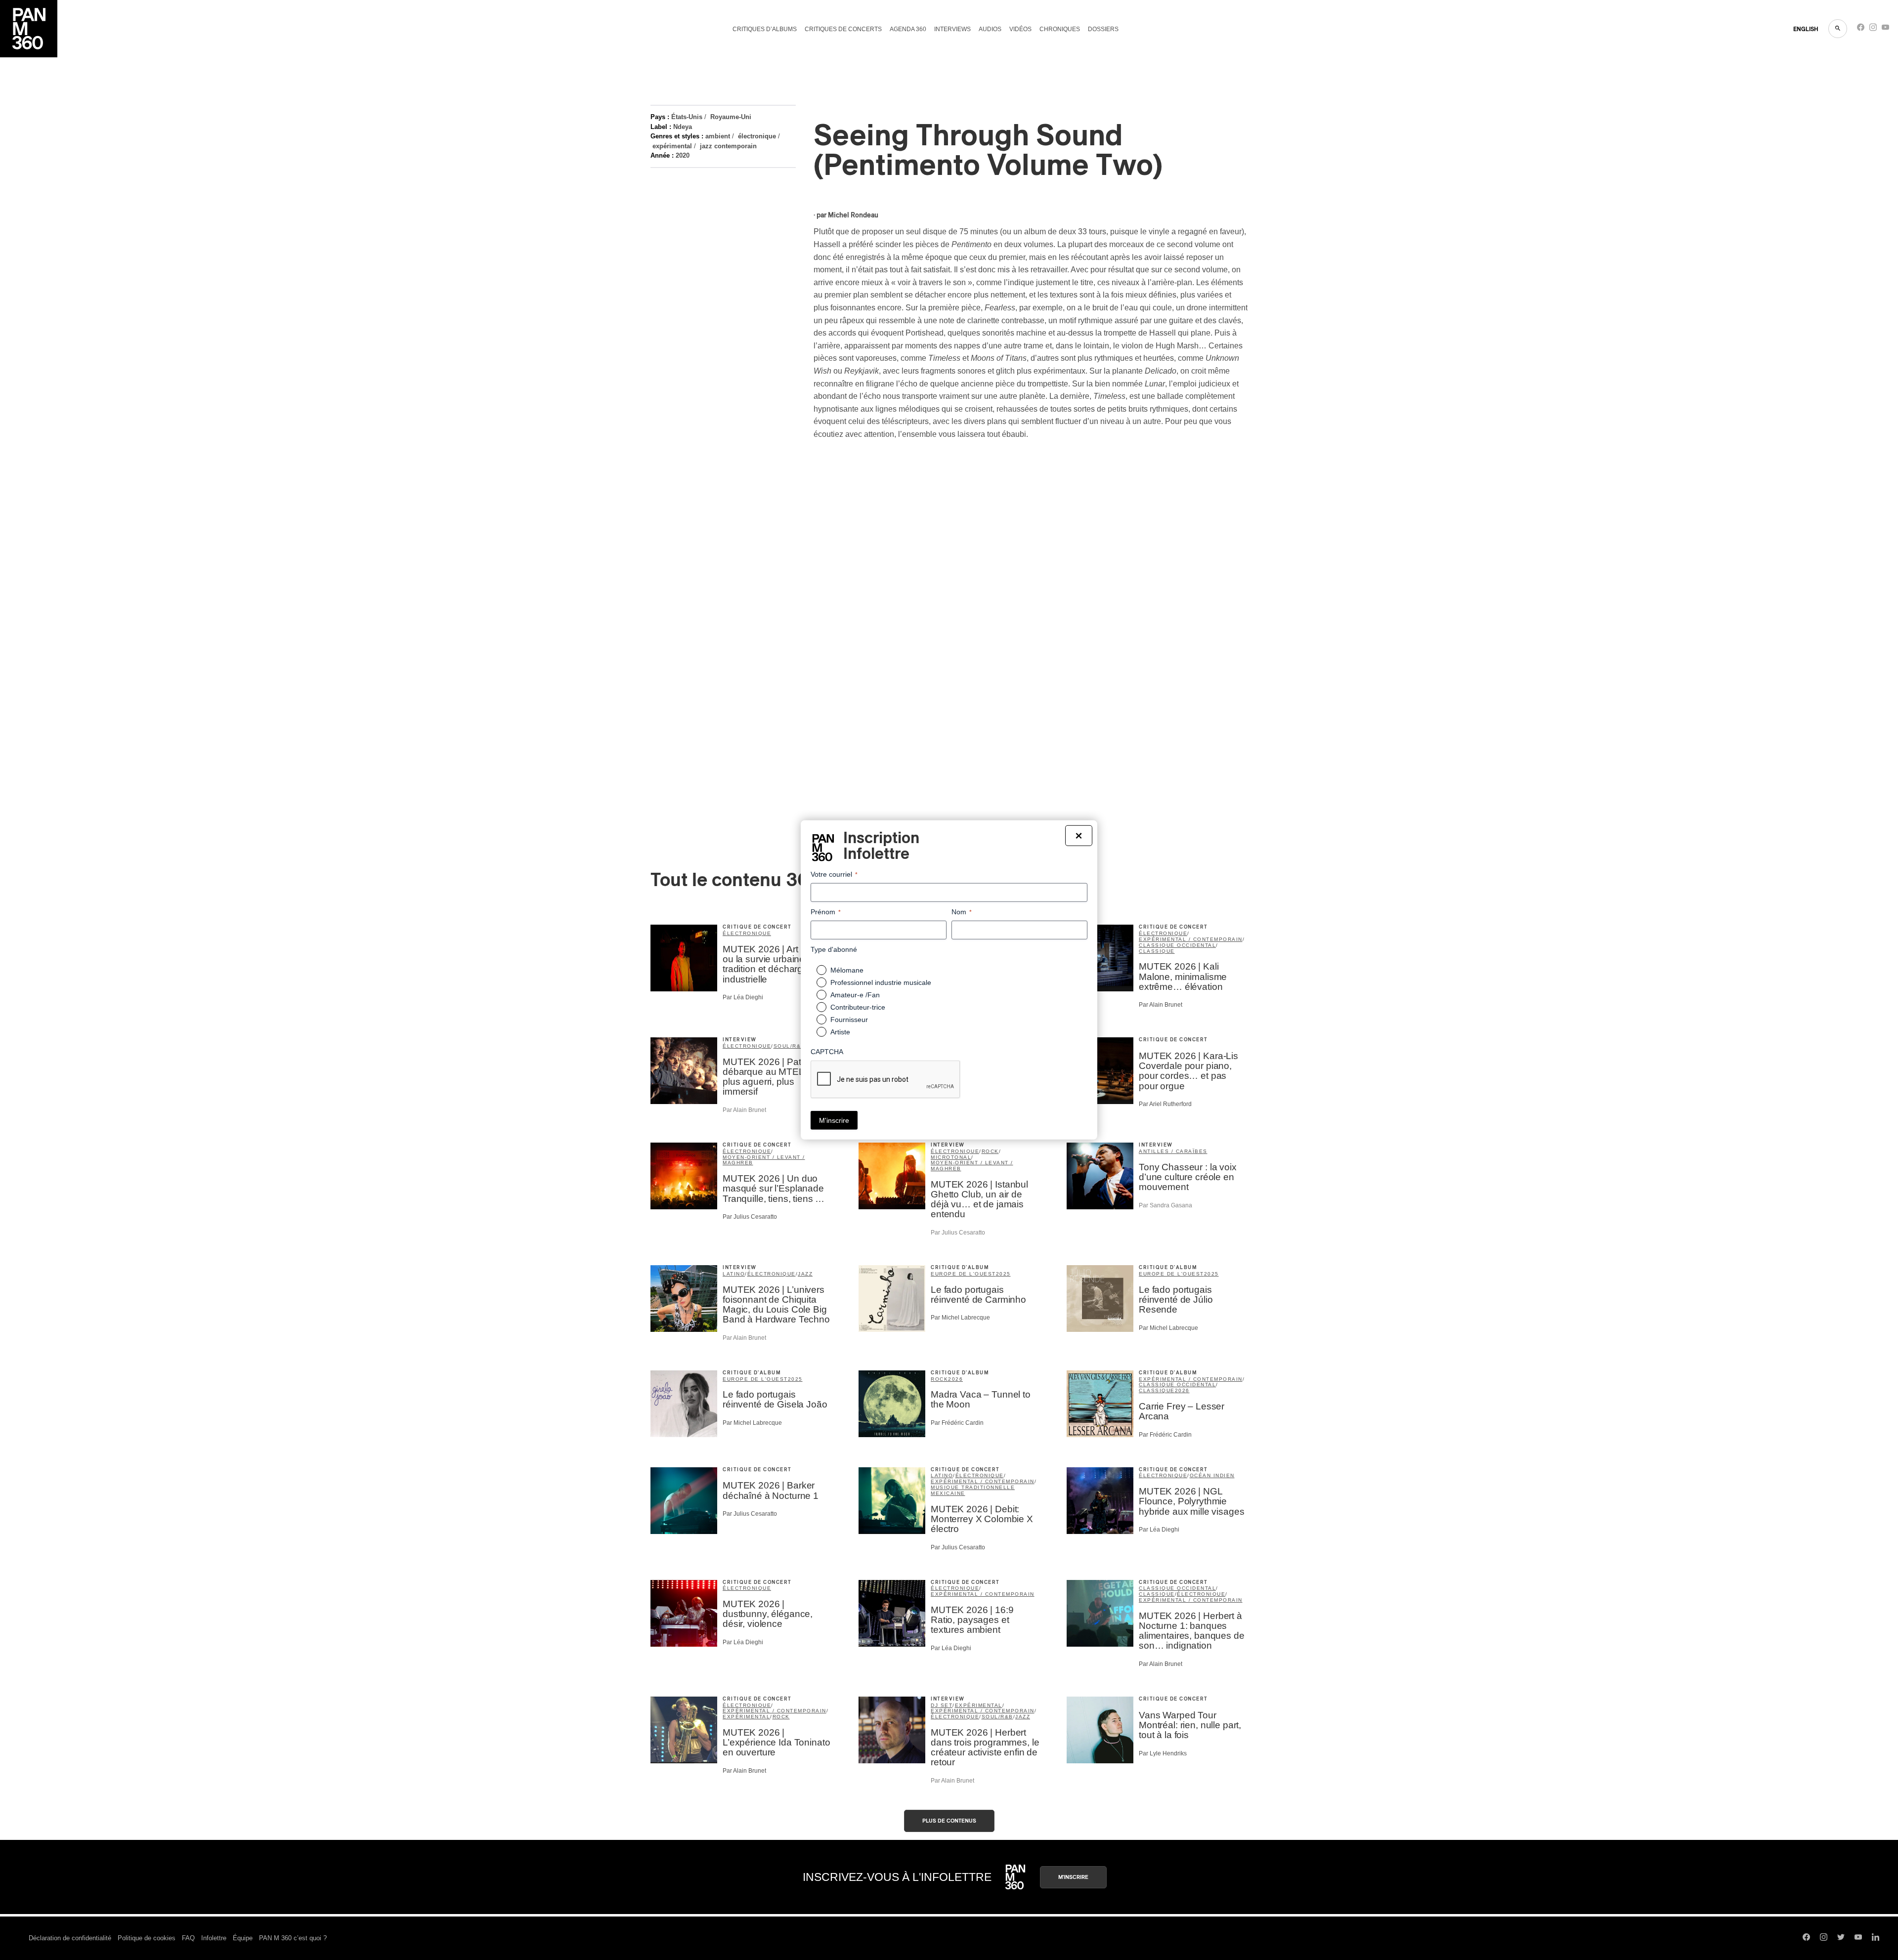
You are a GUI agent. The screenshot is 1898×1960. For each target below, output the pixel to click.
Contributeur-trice (858, 1007)
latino (734, 1274)
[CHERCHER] (1838, 29)
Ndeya (683, 127)
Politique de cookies (147, 1938)
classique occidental (1177, 945)
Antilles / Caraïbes (1173, 1151)
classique (1157, 951)
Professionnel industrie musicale (881, 982)
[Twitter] (1841, 1938)
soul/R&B (789, 1046)
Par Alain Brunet (1161, 1005)
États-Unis (687, 117)
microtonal (951, 1157)
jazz (805, 1274)
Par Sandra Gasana (1165, 1205)
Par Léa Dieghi (743, 997)
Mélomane (847, 970)
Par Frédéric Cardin (957, 1423)
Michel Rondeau (853, 215)
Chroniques (1060, 29)
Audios (990, 29)
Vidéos (1020, 29)
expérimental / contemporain (1191, 939)
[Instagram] (1873, 29)
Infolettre (214, 1938)
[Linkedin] (1876, 1938)
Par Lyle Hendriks (1163, 1753)
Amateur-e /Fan (855, 995)
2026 (955, 1379)
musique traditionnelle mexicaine (973, 1490)
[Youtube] (1885, 29)
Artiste (840, 1032)
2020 (683, 155)
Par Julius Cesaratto (750, 1217)
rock (990, 1151)
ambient (718, 136)
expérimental (672, 146)
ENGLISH (1806, 29)
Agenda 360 (908, 29)
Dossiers (1103, 29)
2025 (1003, 1274)
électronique (757, 136)
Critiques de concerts (843, 29)
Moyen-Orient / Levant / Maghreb (764, 1160)
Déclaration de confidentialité (70, 1938)
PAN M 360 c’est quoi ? (293, 1938)
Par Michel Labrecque (960, 1318)
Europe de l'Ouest (963, 1274)
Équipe (243, 1938)
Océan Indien (1212, 1475)
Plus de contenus (949, 1821)
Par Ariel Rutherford (1165, 1104)
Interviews (952, 29)
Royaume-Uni (731, 117)
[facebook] (1861, 29)
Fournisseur (849, 1020)
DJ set (942, 1705)
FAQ (188, 1938)
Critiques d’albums (765, 29)
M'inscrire (1073, 1877)
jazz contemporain (728, 146)
